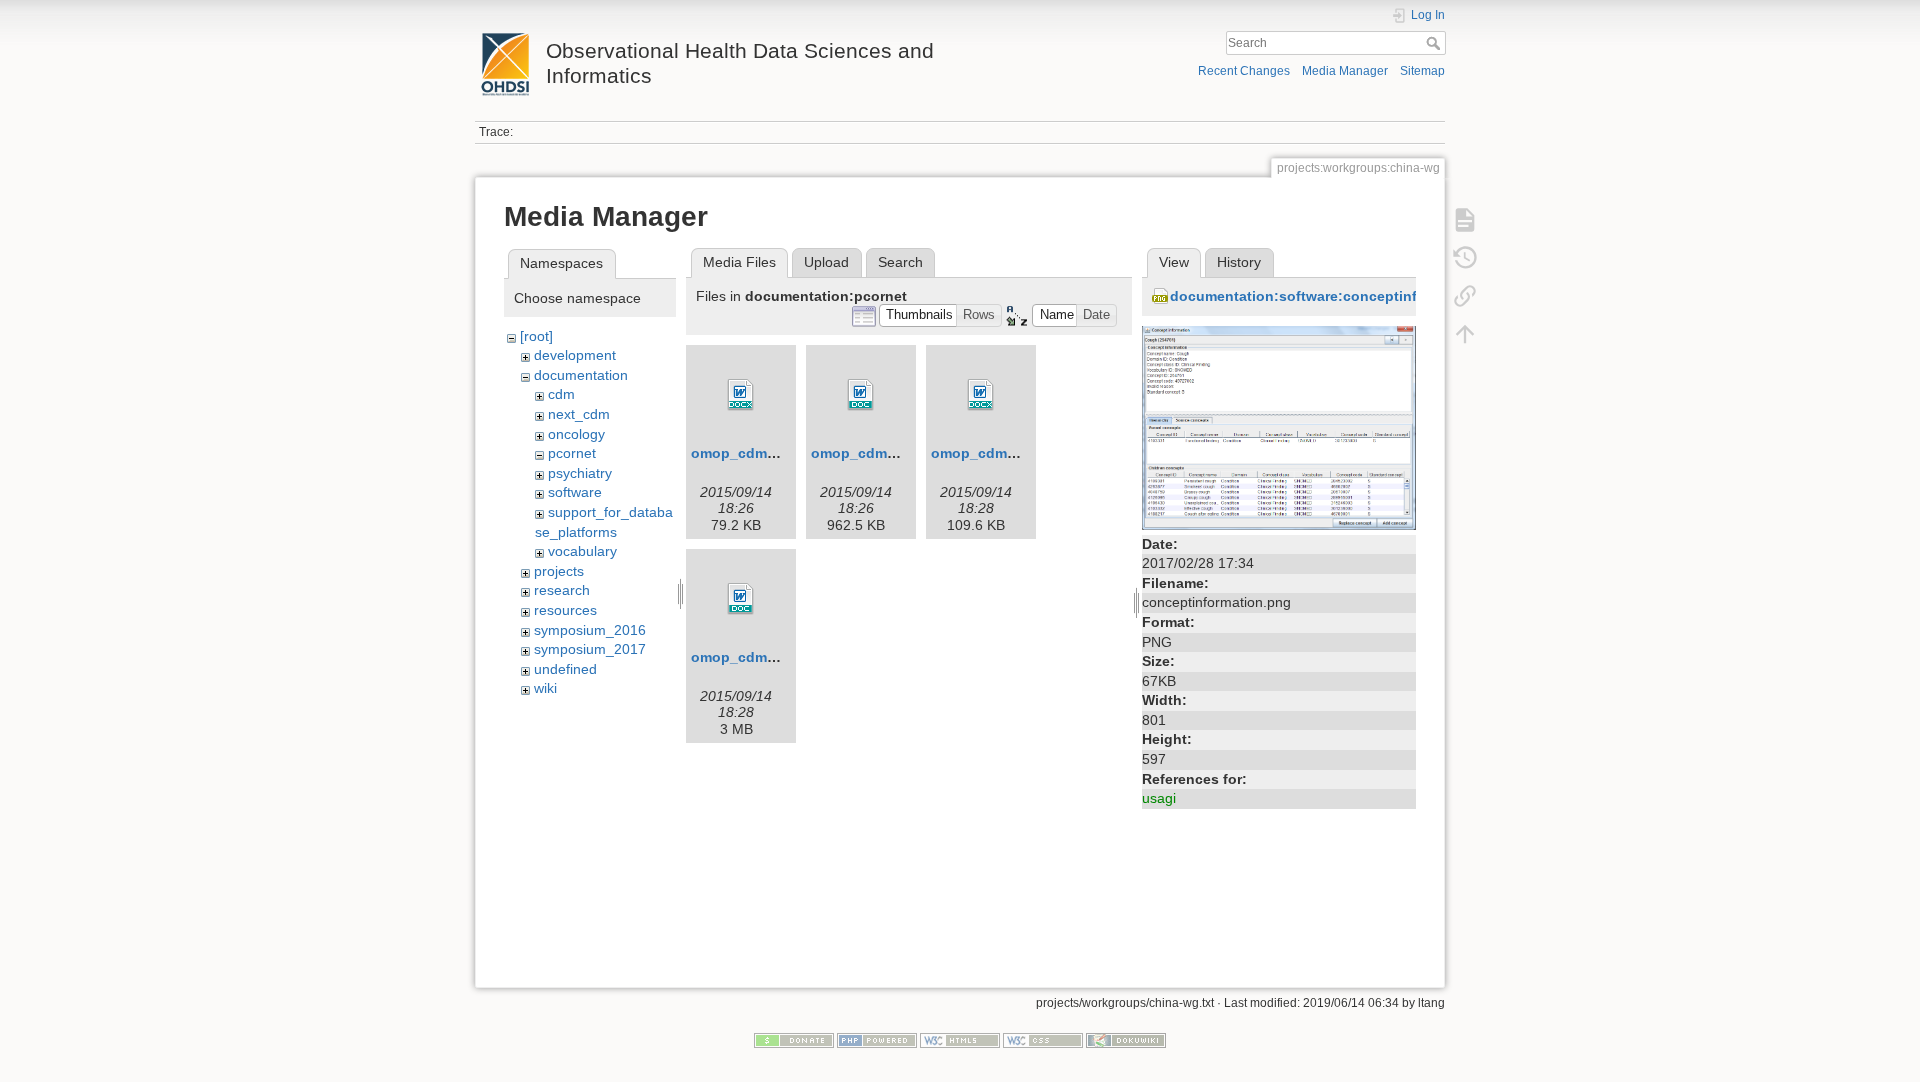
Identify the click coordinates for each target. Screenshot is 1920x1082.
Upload (826, 262)
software (575, 492)
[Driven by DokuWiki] (1126, 1039)
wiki (545, 688)
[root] (536, 336)
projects (559, 571)
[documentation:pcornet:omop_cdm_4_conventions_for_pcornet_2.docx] (741, 395)
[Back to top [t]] (1465, 334)
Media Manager (1345, 71)
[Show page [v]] (1465, 220)
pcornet (572, 453)
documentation (581, 375)
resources (565, 610)
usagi (1159, 798)
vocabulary (582, 551)
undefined (565, 669)
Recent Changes (1244, 71)
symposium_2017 (590, 649)
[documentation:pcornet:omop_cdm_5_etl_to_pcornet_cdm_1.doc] (741, 599)
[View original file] (1279, 426)
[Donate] (794, 1039)
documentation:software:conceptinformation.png (1339, 296)
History (1239, 262)
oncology (576, 434)
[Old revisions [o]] (1465, 258)
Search (1435, 43)
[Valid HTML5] (960, 1039)
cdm (561, 394)
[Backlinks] (1465, 296)
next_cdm (579, 414)
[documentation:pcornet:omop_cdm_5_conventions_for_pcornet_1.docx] (981, 395)
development (575, 355)
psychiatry (580, 473)
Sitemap (1422, 71)
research (562, 590)
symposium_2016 (590, 630)
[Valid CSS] (1043, 1039)
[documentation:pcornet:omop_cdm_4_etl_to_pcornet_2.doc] (861, 395)
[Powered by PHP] (877, 1039)
